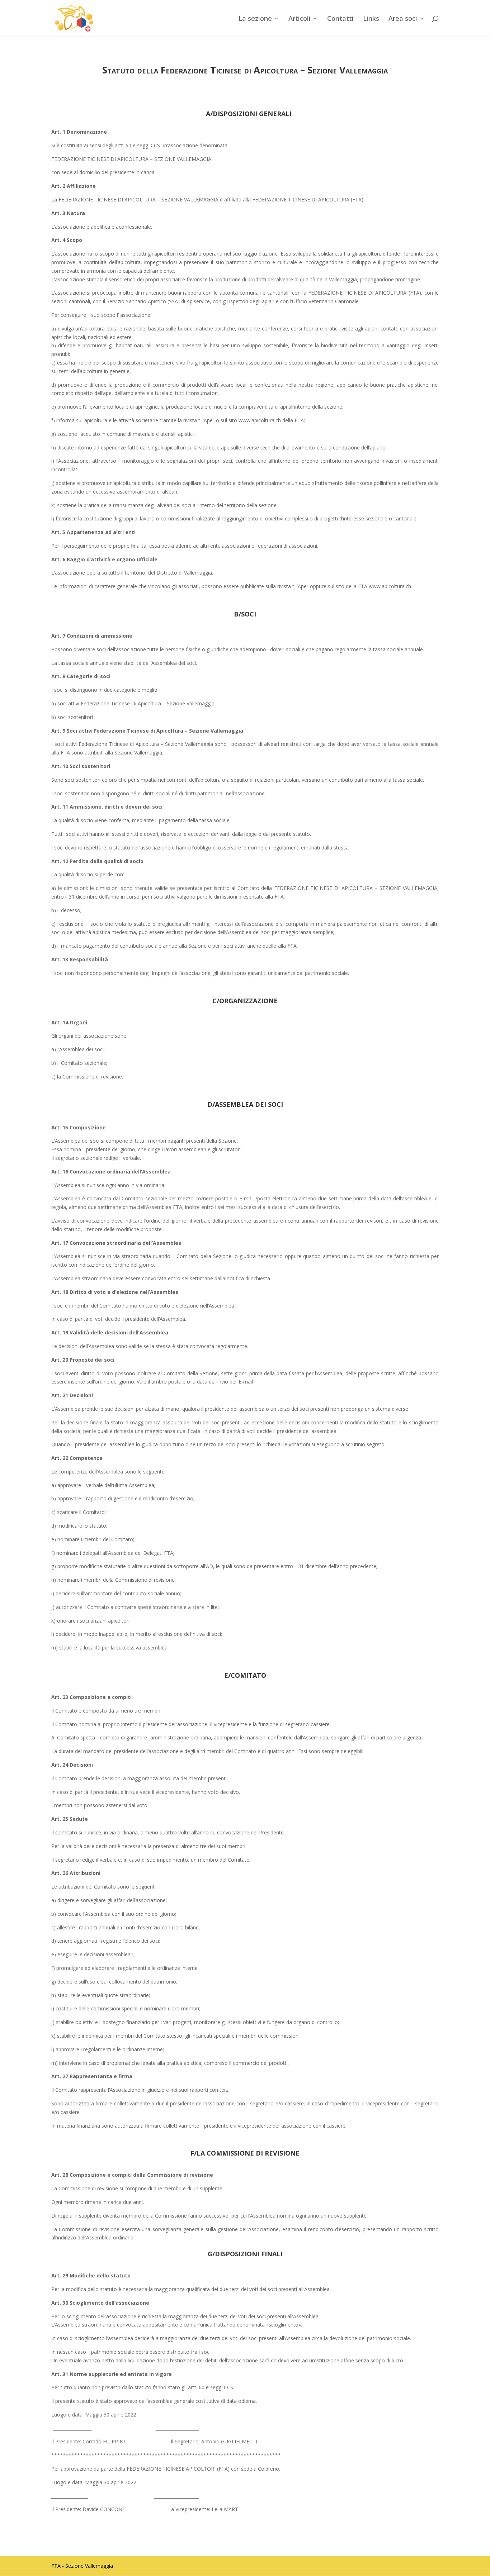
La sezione (255, 19)
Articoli (300, 19)
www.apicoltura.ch (390, 586)
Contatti (340, 19)
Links (371, 19)
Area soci (403, 19)
